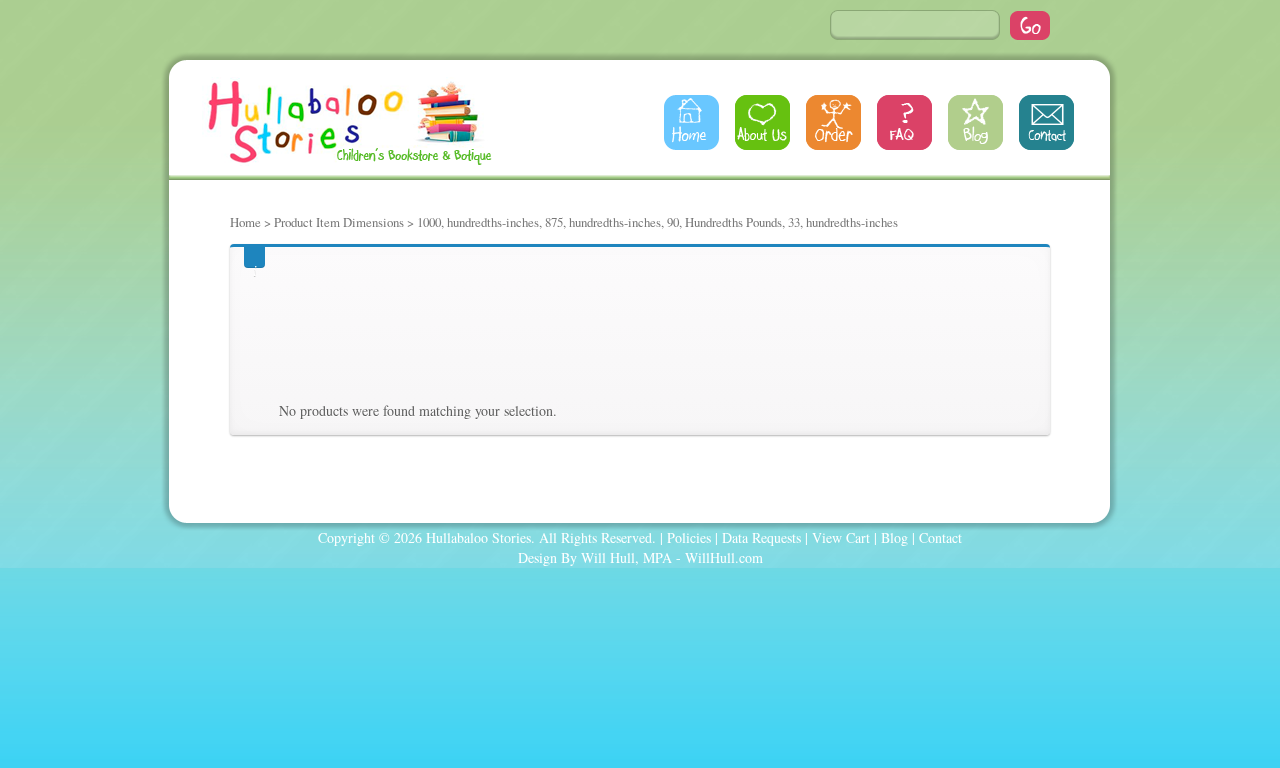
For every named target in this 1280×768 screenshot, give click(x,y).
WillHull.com (724, 557)
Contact (1046, 122)
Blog (975, 122)
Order (833, 122)
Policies (689, 537)
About (762, 122)
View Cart (841, 537)
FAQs (904, 122)
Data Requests (761, 537)
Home (691, 122)
